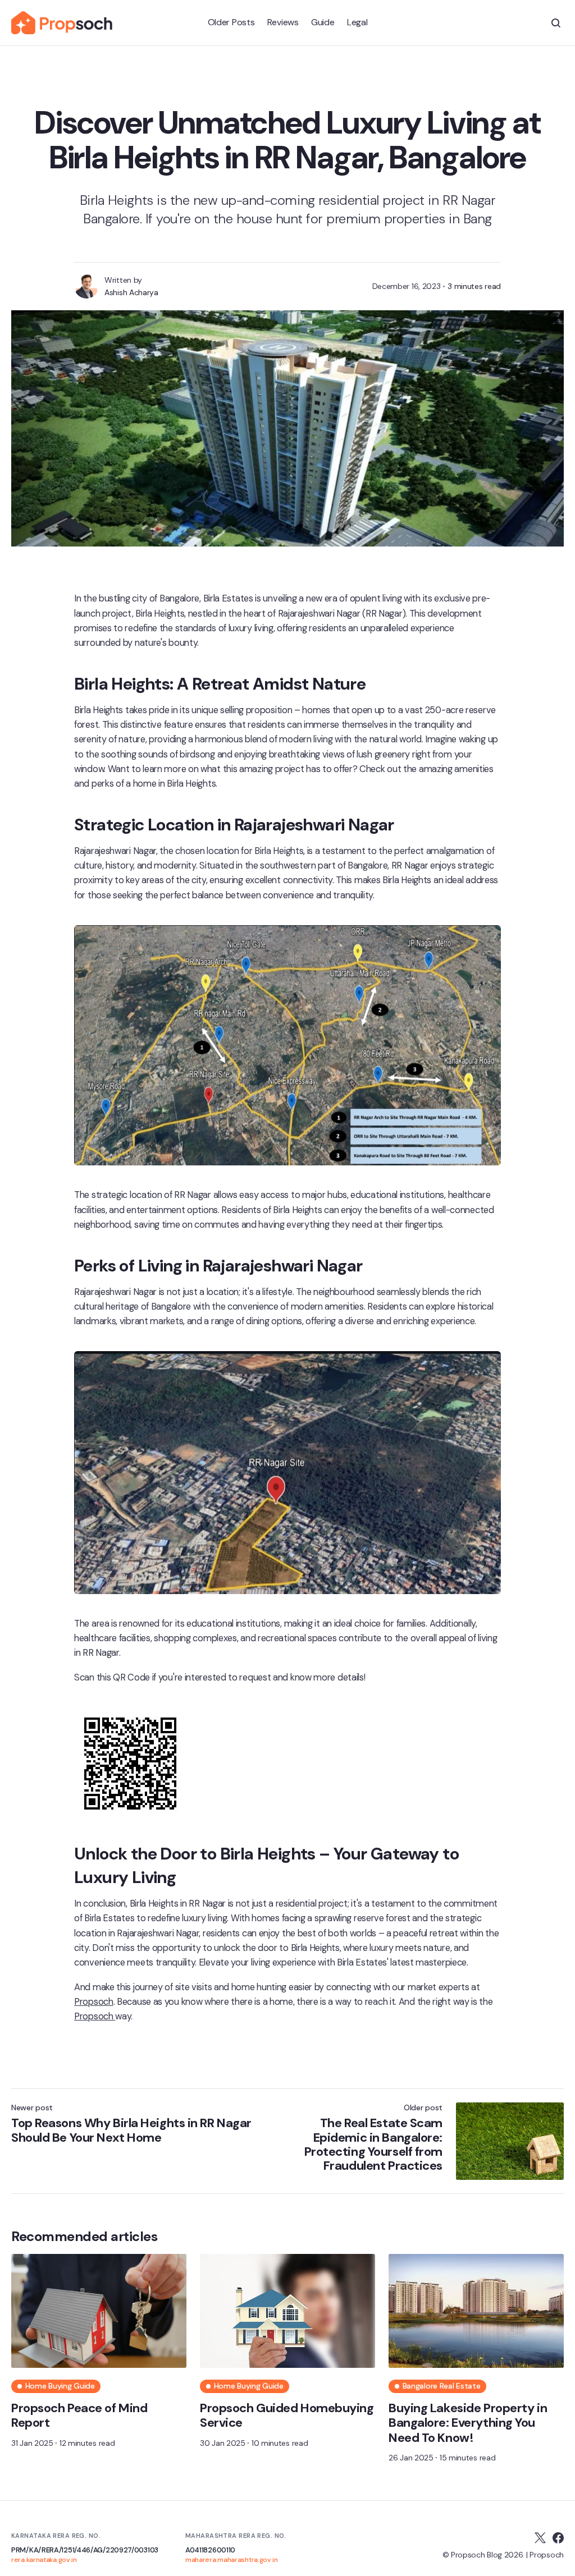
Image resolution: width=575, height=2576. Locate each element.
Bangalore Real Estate (442, 2386)
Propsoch (94, 2002)
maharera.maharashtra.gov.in (232, 2560)
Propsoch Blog (476, 2555)
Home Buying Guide (60, 2386)
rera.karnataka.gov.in (44, 2560)
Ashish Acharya (131, 292)
